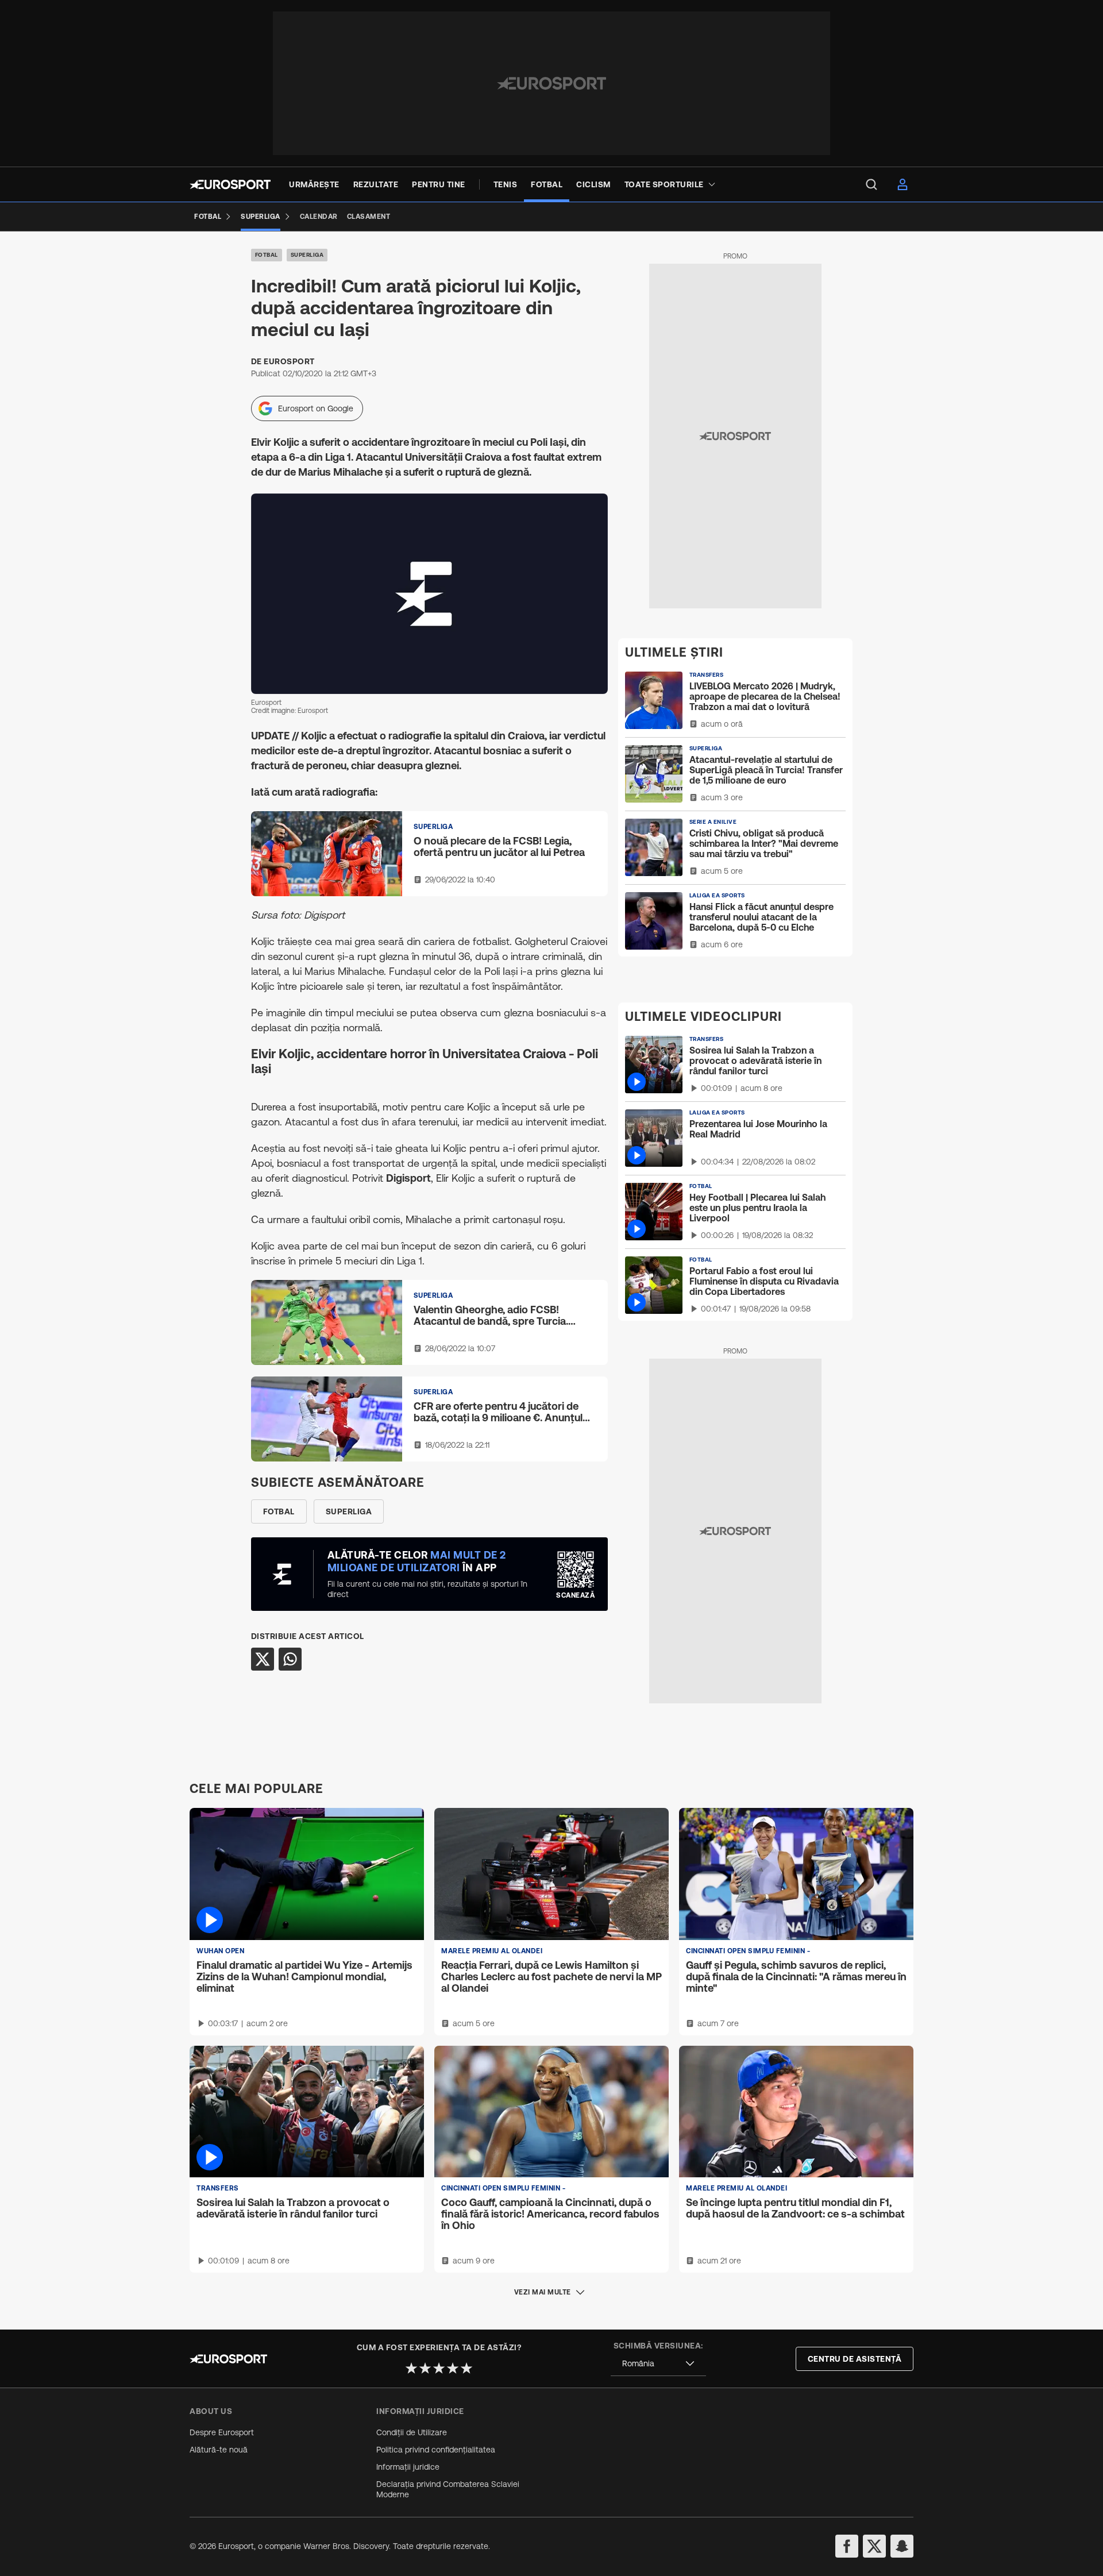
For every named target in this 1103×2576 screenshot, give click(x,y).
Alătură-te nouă (219, 2450)
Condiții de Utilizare (412, 2432)
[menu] (871, 184)
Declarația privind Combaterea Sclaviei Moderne (448, 2489)
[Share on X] (263, 1659)
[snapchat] (902, 2546)
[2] (425, 2368)
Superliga (307, 255)
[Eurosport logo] (230, 184)
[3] (439, 2368)
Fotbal (267, 255)
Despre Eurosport (222, 2432)
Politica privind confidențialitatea (436, 2450)
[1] (411, 2368)
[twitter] (874, 2546)
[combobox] (658, 2364)
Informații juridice (408, 2467)
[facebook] (847, 2546)
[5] (466, 2368)
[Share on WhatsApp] (290, 1659)
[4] (453, 2368)
